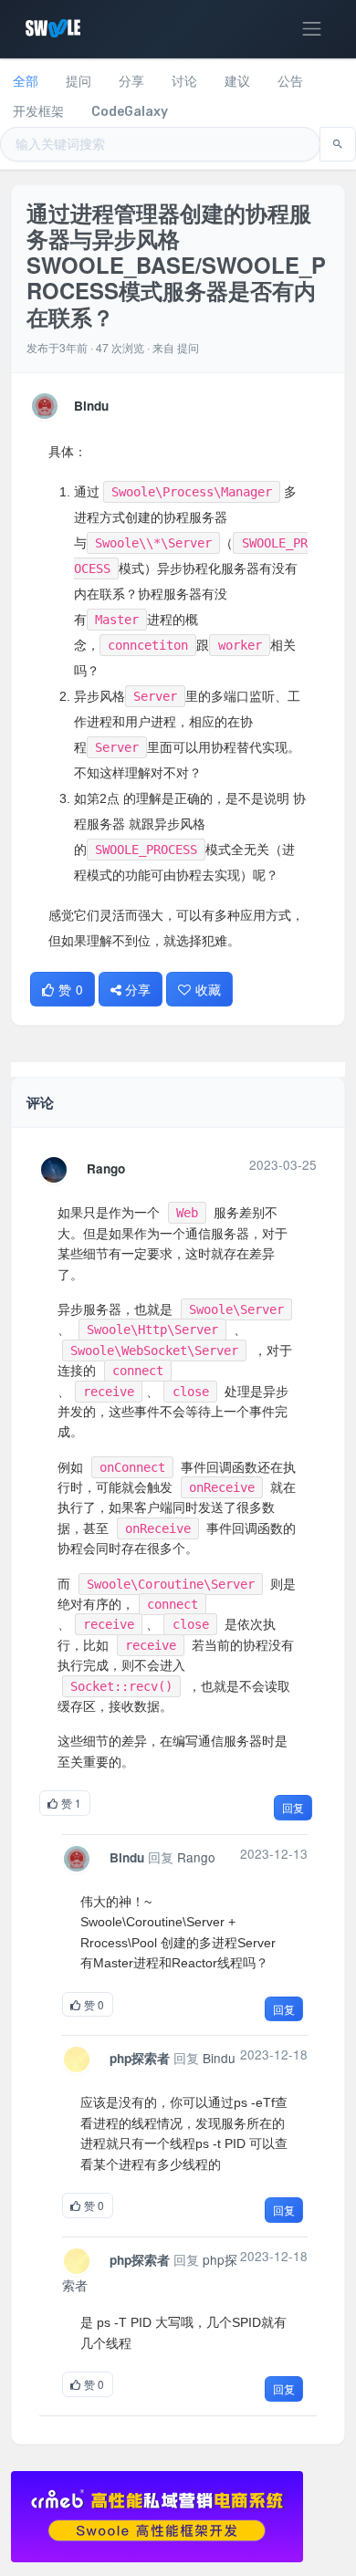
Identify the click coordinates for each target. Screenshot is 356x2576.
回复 (293, 1807)
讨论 (184, 82)
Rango (106, 1168)
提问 (79, 82)
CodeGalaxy (130, 112)
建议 (237, 82)
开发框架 (38, 112)
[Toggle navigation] (312, 29)
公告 (290, 82)
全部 (26, 82)
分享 (131, 82)
